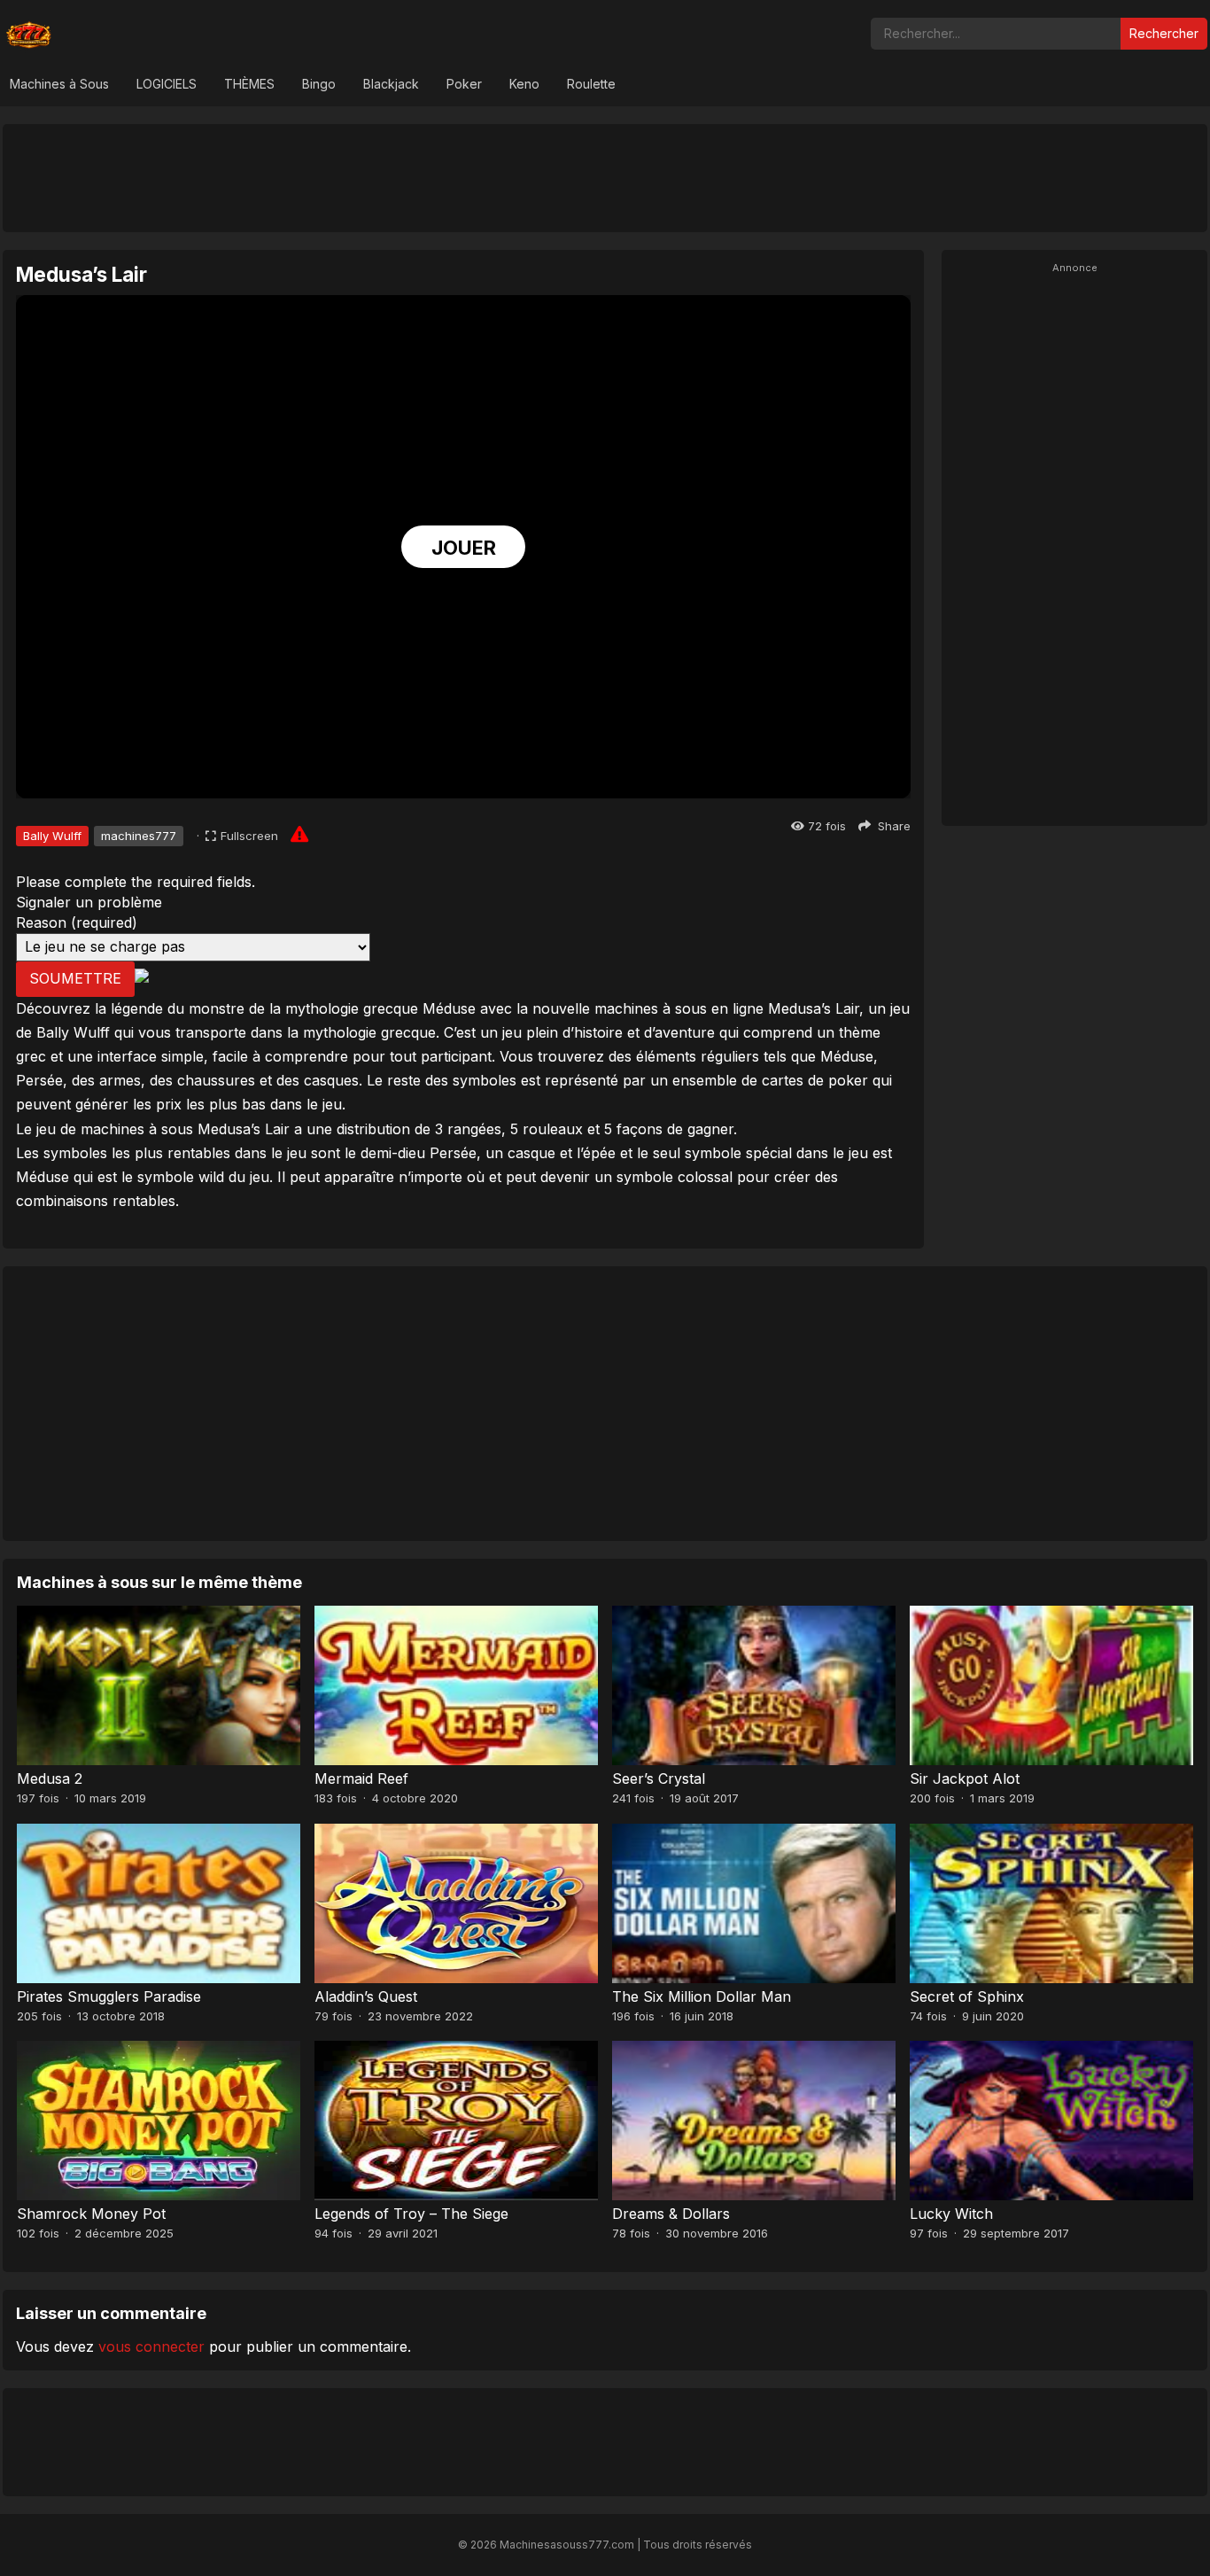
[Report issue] (299, 834)
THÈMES (249, 84)
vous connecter (151, 2346)
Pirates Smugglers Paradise (109, 1996)
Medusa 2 (50, 1778)
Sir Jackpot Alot (965, 1778)
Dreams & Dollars (671, 2214)
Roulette (591, 84)
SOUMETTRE (75, 978)
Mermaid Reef (361, 1778)
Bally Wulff (52, 836)
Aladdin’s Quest (366, 1996)
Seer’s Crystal (659, 1778)
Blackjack (391, 84)
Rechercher (1164, 33)
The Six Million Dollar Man (702, 1996)
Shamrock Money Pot (91, 2214)
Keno (524, 84)
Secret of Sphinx (967, 1996)
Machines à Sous (59, 84)
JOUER (464, 548)
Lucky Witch (951, 2214)
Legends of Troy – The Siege (411, 2214)
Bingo (319, 84)
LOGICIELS (167, 84)
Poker (464, 84)
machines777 (139, 836)
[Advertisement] (605, 177)
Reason (77, 922)
